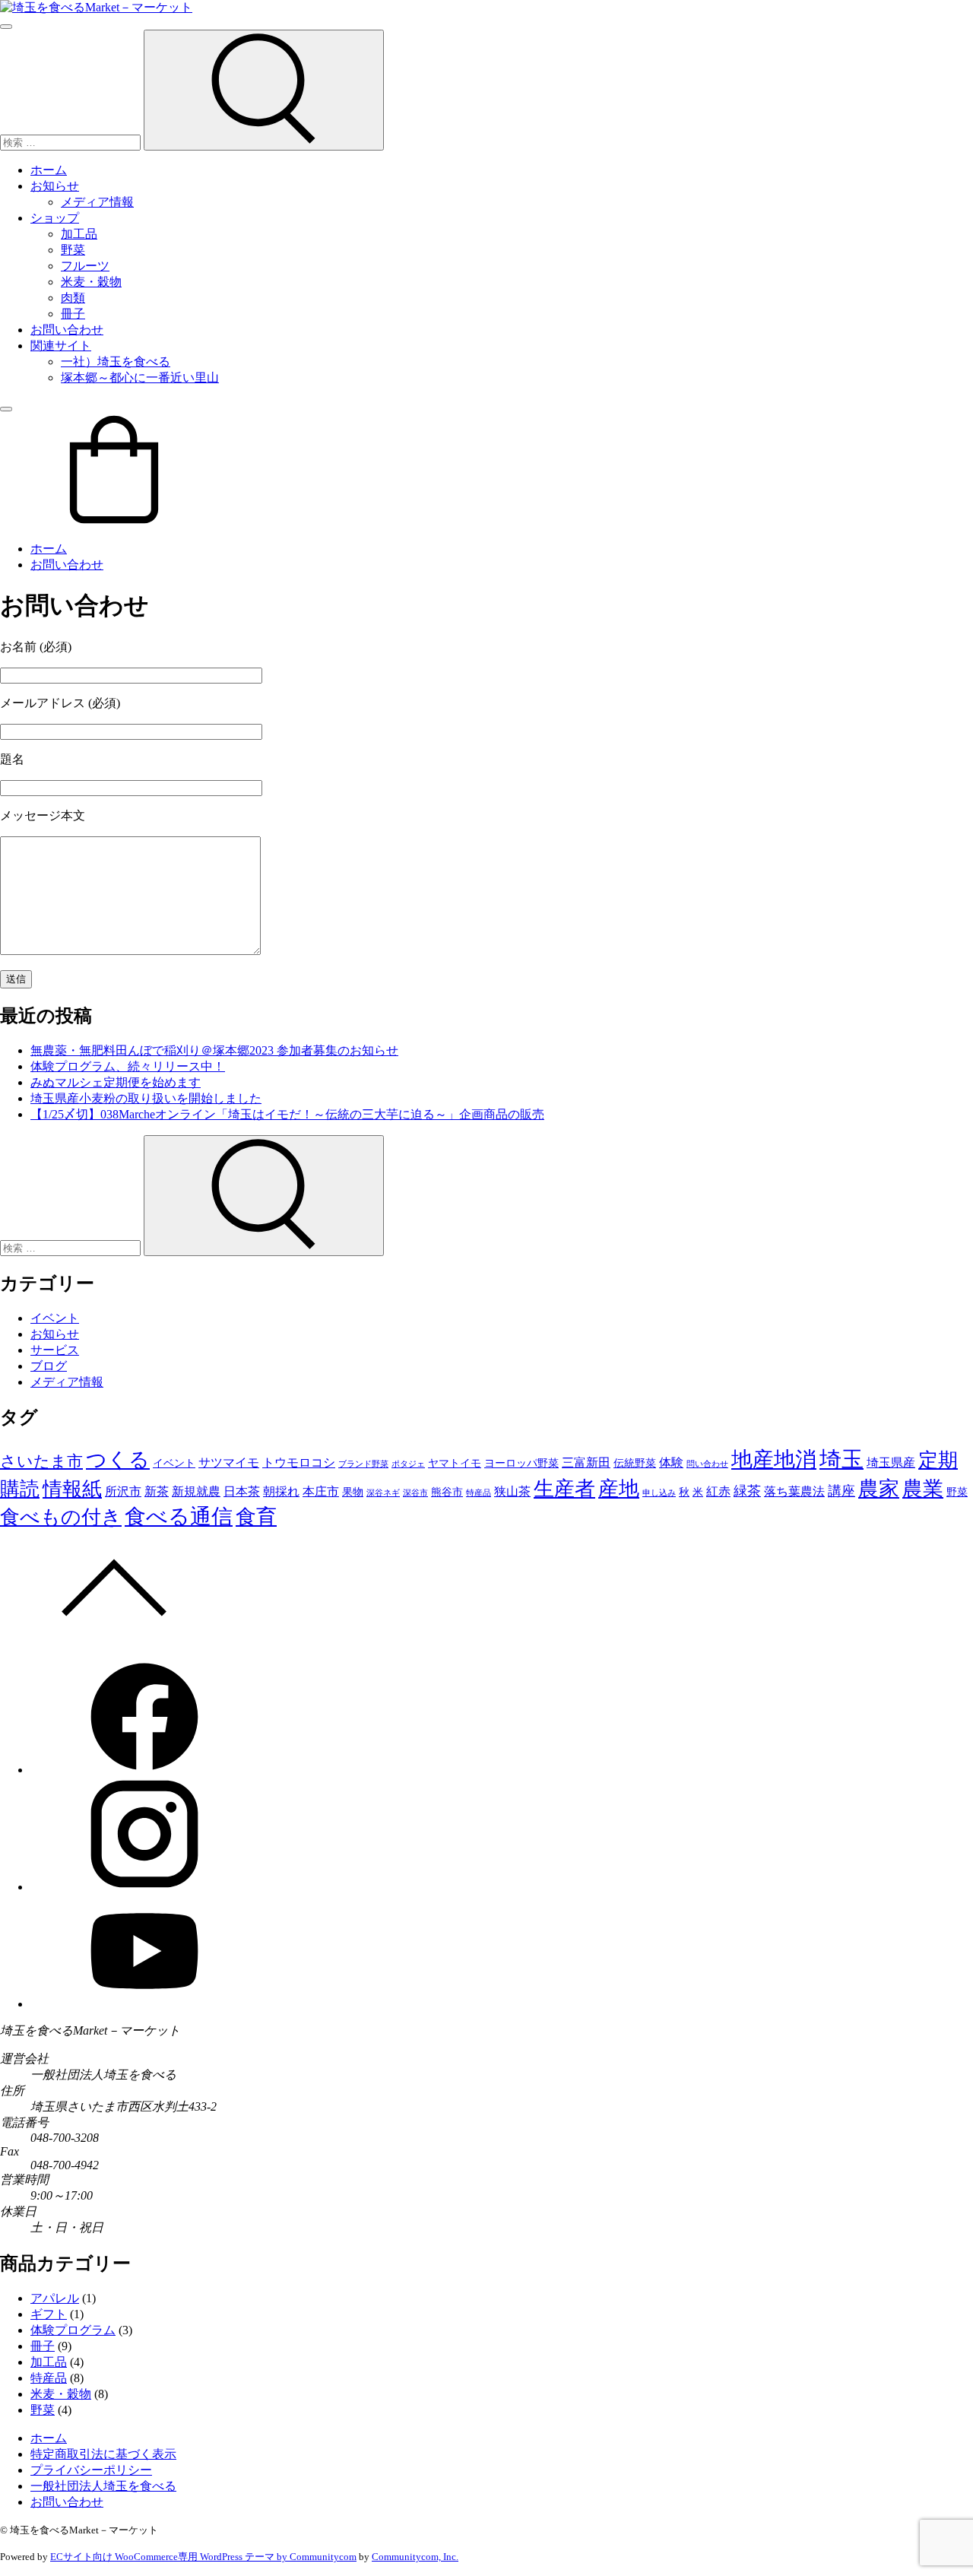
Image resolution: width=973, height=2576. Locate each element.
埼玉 (841, 1459)
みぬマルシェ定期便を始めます (116, 1082)
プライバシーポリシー (91, 2470)
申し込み (659, 1493)
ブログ (49, 1366)
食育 (256, 1517)
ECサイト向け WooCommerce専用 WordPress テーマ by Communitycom (203, 2557)
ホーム (49, 170)
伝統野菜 (635, 1463)
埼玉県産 (891, 1462)
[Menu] (6, 27)
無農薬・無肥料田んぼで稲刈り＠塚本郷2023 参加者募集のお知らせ (214, 1050)
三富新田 (586, 1462)
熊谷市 (447, 1492)
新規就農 (196, 1491)
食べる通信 (179, 1516)
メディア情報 (97, 202)
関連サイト (61, 346)
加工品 (79, 234)
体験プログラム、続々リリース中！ (128, 1066)
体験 (671, 1462)
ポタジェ (408, 1464)
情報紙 (72, 1489)
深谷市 (415, 1493)
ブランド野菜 (363, 1464)
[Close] (6, 409)
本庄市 (321, 1491)
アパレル (55, 2298)
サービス (55, 1350)
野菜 (73, 250)
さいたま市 (41, 1461)
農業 (923, 1489)
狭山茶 (512, 1491)
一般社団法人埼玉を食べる (103, 2486)
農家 (879, 1489)
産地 (619, 1489)
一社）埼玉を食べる (116, 362)
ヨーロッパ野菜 (521, 1463)
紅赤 (718, 1491)
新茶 (157, 1491)
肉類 (73, 298)
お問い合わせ (67, 330)
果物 (353, 1492)
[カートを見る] (114, 522)
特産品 (479, 1493)
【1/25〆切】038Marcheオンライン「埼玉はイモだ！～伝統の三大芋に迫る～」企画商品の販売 (287, 1114)
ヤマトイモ (455, 1463)
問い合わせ (707, 1464)
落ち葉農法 (794, 1491)
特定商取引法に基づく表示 (103, 2454)
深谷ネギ (383, 1493)
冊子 (73, 314)
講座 (841, 1491)
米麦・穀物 (91, 282)
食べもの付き (61, 1517)
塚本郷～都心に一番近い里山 (140, 378)
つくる (118, 1460)
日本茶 (242, 1491)
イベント (55, 1318)
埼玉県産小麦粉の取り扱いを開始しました (146, 1098)
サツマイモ (229, 1462)
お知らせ (55, 186)
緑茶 (747, 1491)
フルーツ (85, 266)
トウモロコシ (299, 1462)
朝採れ (281, 1491)
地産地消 (774, 1459)
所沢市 (123, 1491)
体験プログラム (73, 2330)
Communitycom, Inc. (415, 2557)
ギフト (49, 2314)
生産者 (564, 1489)
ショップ (55, 218)
